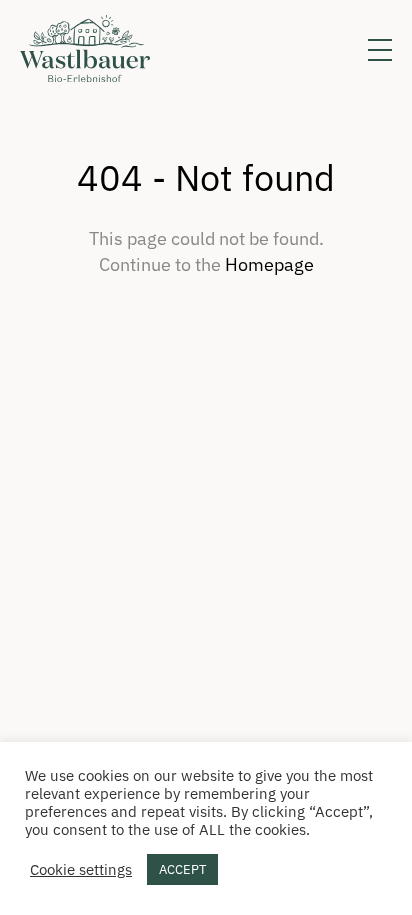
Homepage (269, 264)
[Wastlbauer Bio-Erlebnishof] (85, 50)
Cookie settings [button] (81, 870)
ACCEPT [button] (182, 869)
